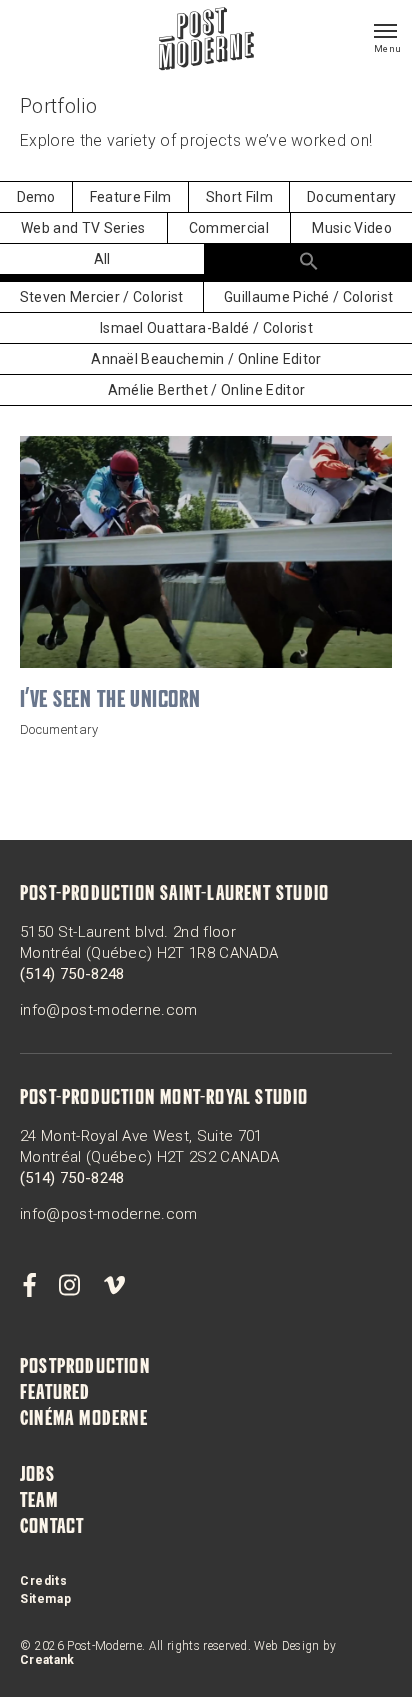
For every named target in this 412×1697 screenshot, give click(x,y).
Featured (55, 1394)
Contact (52, 1528)
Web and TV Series (83, 228)
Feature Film (131, 197)
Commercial (229, 228)
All (102, 259)
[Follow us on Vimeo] (114, 1286)
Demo (36, 197)
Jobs (37, 1476)
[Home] (206, 41)
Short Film (239, 197)
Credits (43, 1581)
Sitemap (45, 1599)
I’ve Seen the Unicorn (110, 701)
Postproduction (85, 1368)
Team (39, 1502)
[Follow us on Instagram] (70, 1286)
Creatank (47, 1660)
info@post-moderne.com (109, 1010)
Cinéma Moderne (84, 1420)
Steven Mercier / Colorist (102, 297)
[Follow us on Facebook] (29, 1286)
